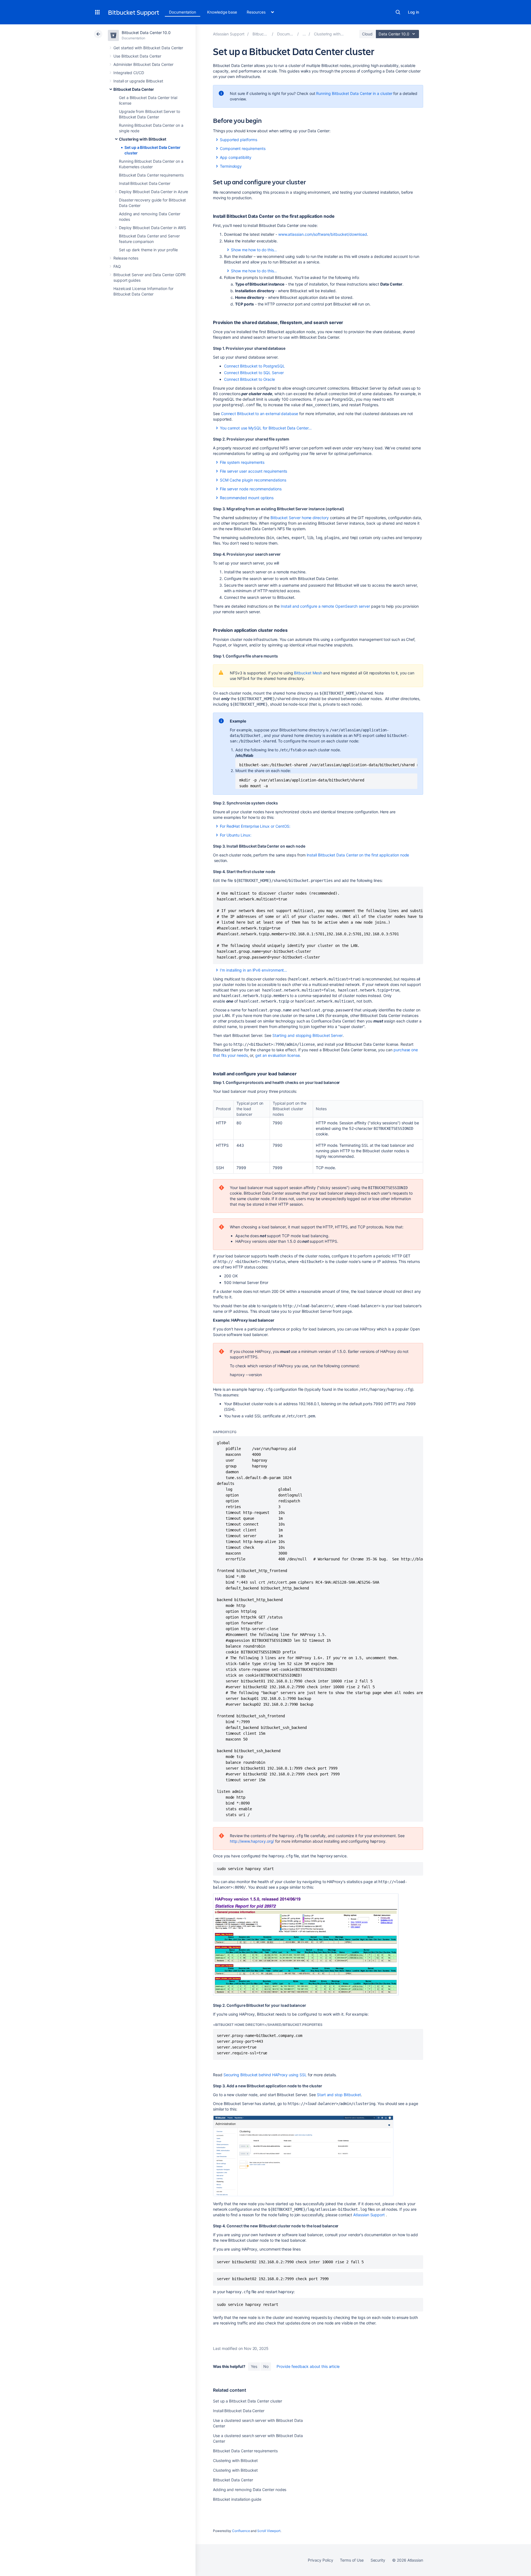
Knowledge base (222, 12)
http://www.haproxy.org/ (252, 1841)
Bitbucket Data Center (134, 89)
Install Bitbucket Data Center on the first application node (358, 855)
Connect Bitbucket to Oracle (249, 379)
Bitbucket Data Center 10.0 (146, 33)
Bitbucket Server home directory (300, 518)
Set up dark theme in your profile (148, 250)
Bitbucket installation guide (237, 2499)
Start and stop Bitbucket (339, 2095)
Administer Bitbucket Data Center (143, 64)
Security (378, 2560)
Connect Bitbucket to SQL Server (254, 373)
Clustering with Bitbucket (143, 139)
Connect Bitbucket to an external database (260, 414)
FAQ (117, 266)
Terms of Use (352, 2560)
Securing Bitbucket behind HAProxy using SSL (265, 2075)
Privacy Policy (320, 2560)
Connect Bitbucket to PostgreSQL (254, 366)
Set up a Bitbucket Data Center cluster (248, 2401)
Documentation (183, 12)
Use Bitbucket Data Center (137, 56)
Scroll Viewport (269, 2531)
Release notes (126, 258)
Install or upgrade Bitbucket (138, 81)
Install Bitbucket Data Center (145, 183)
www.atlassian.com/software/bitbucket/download (323, 234)
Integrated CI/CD (129, 73)
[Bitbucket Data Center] (304, 34)
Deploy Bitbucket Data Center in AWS (153, 228)
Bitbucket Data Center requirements (151, 175)
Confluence (241, 2531)
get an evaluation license (277, 1055)
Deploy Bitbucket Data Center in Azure (153, 192)
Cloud (367, 34)
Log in (413, 12)
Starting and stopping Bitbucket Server (308, 1035)
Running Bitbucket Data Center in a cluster (354, 93)
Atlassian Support (369, 2215)
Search (398, 12)
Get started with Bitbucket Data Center (148, 48)
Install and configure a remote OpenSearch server (325, 606)
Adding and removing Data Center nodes (250, 2490)
